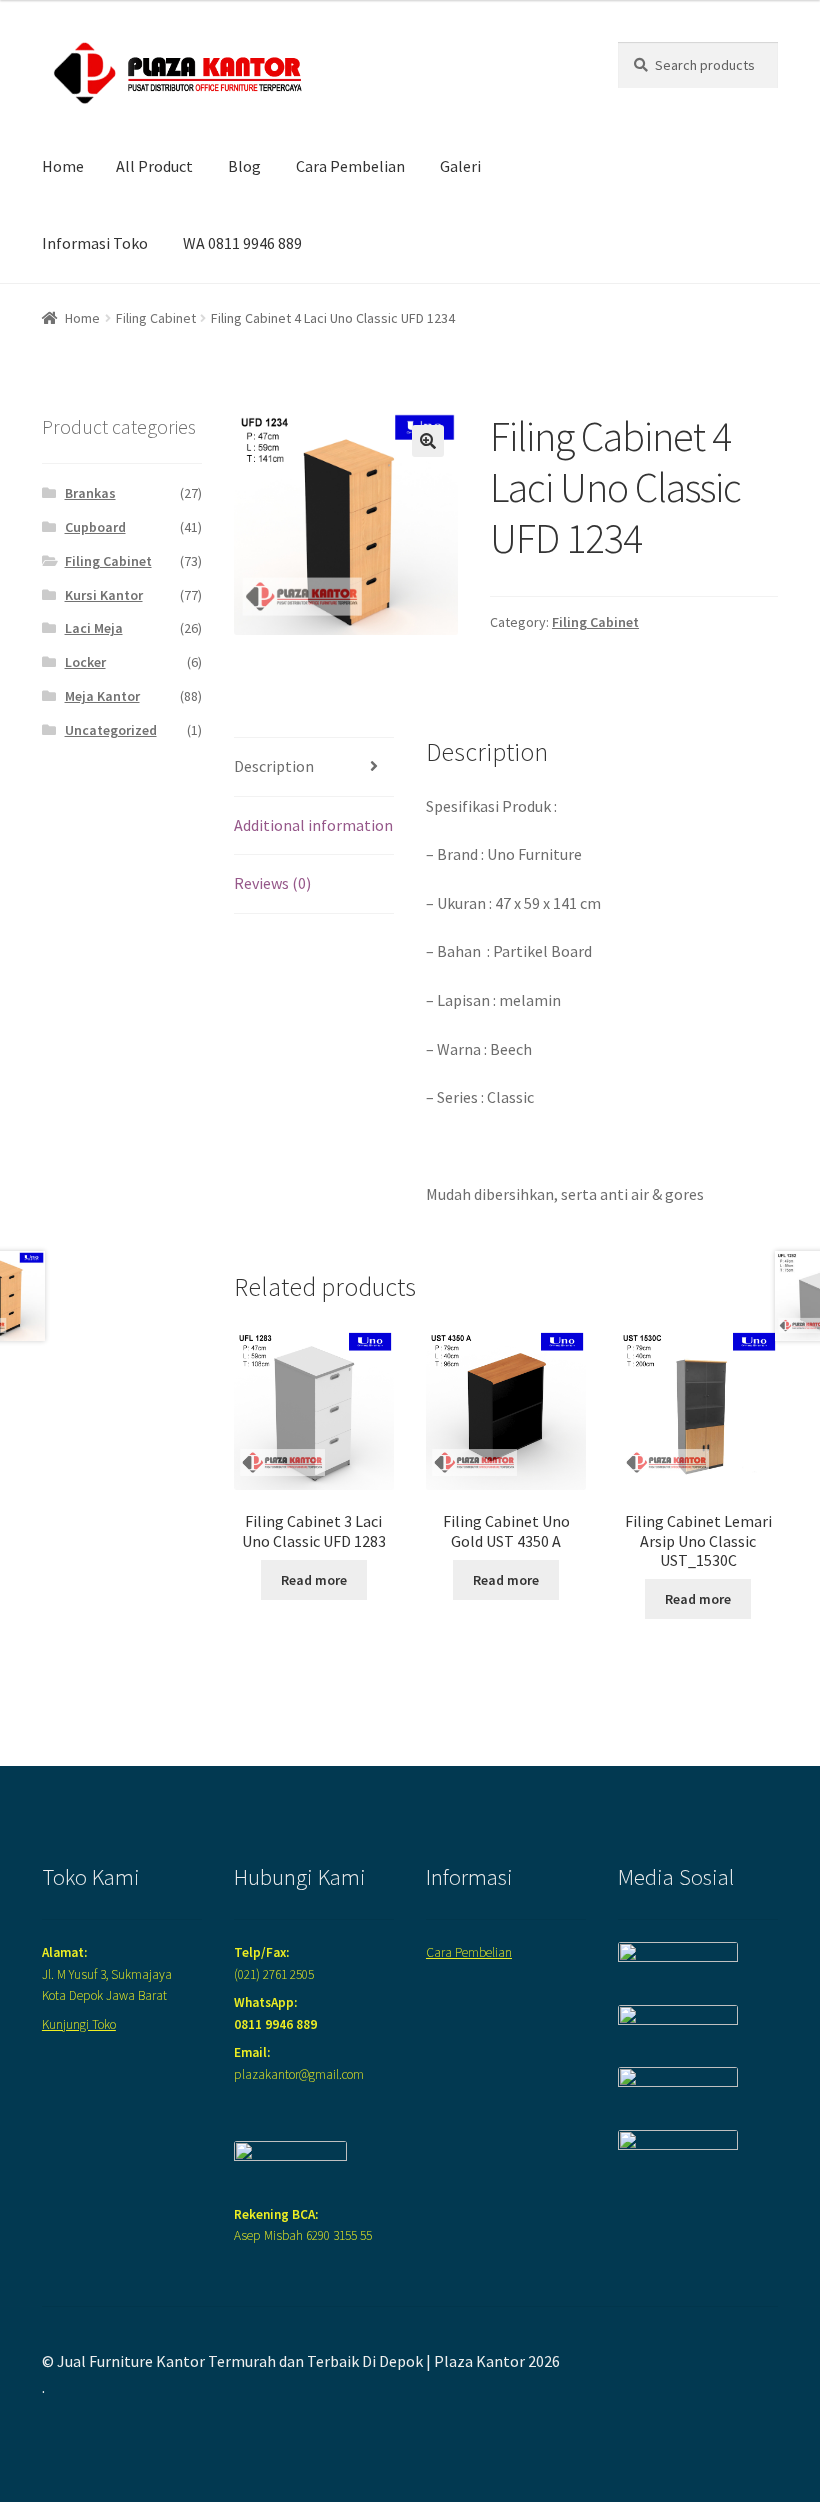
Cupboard (95, 527)
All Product (154, 166)
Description (274, 766)
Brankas (90, 493)
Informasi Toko (95, 243)
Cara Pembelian (350, 166)
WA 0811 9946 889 (242, 243)
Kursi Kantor (104, 595)
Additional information (313, 825)
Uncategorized (111, 730)
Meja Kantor (102, 696)
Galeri (460, 166)
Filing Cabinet (156, 318)
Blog (244, 166)
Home (63, 166)
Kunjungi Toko (79, 2024)
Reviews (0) (272, 883)
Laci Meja (94, 628)
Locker (85, 662)
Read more (314, 1580)
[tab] (314, 767)
